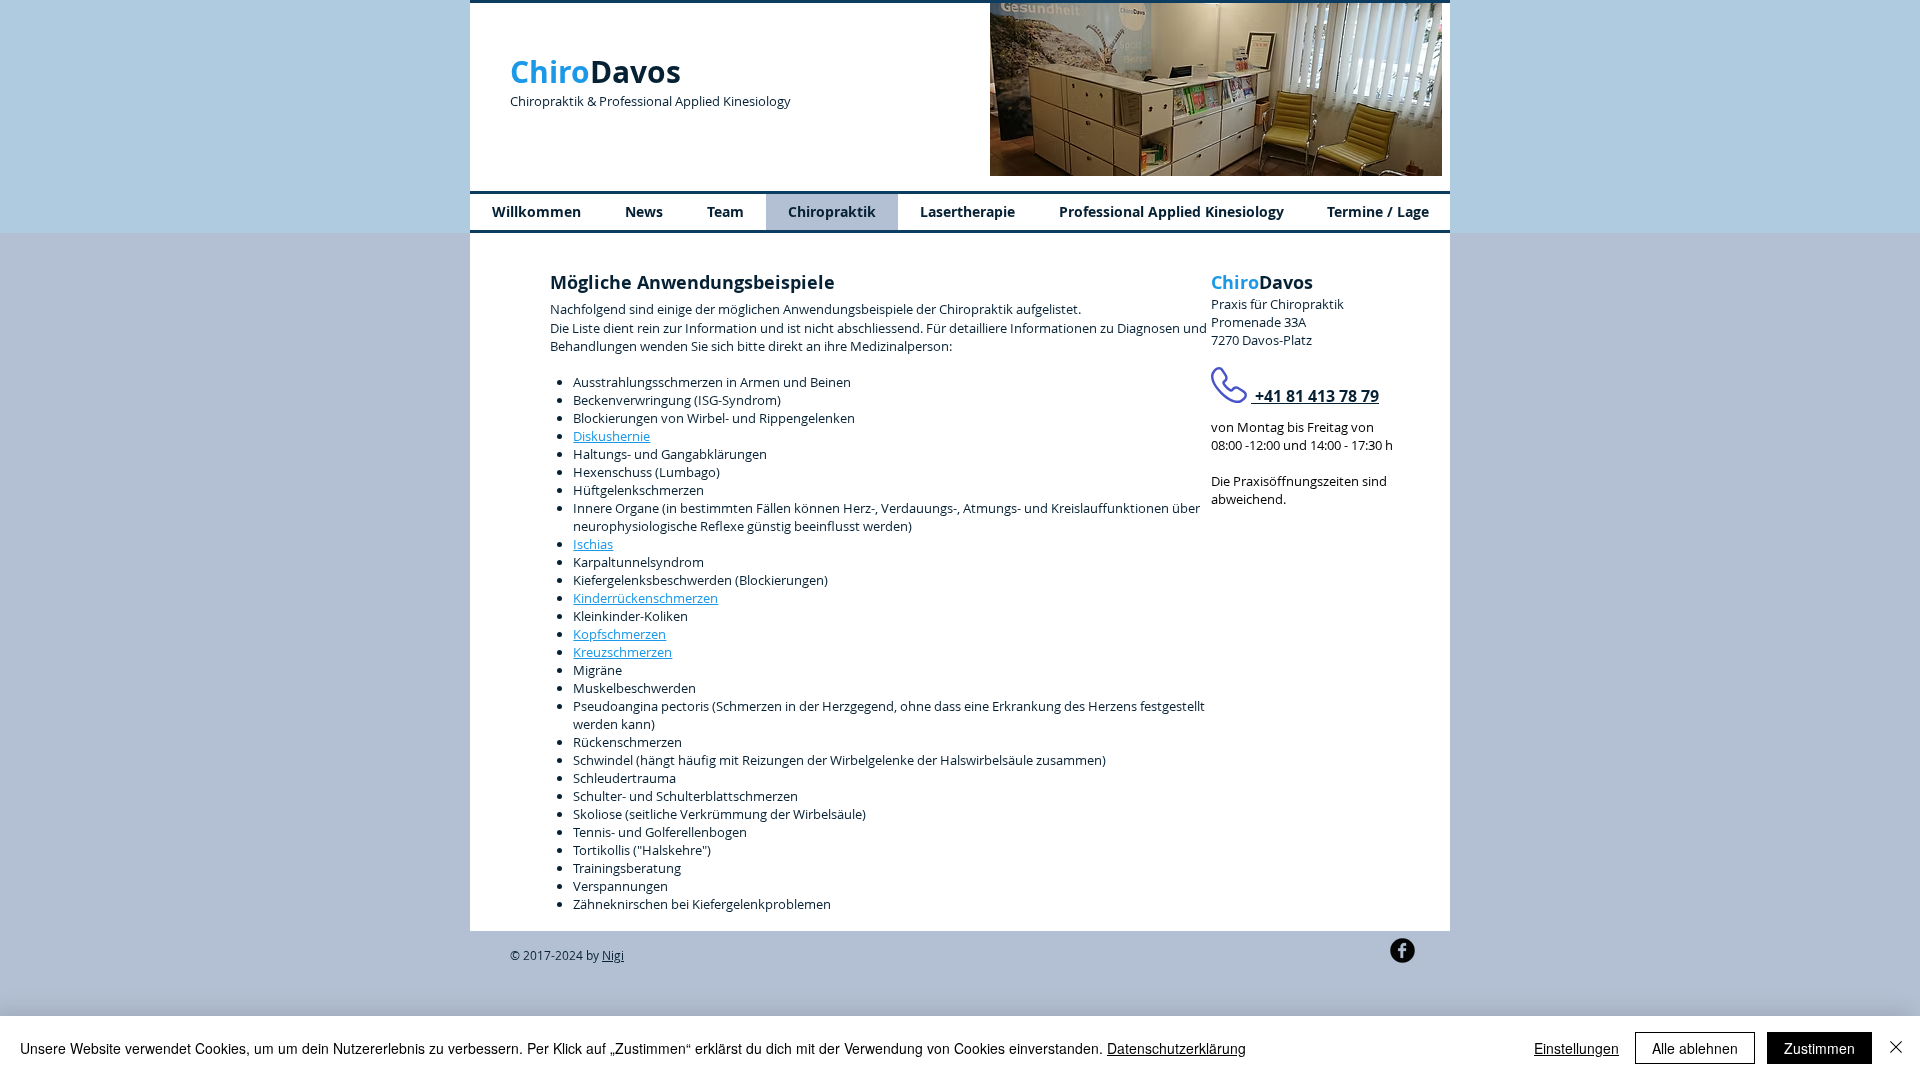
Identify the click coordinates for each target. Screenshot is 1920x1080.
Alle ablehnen (1695, 1048)
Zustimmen (1819, 1048)
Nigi (613, 955)
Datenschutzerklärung (1176, 1048)
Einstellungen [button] (1576, 1048)
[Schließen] (1896, 1048)
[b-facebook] (1402, 950)
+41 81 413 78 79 (1315, 396)
